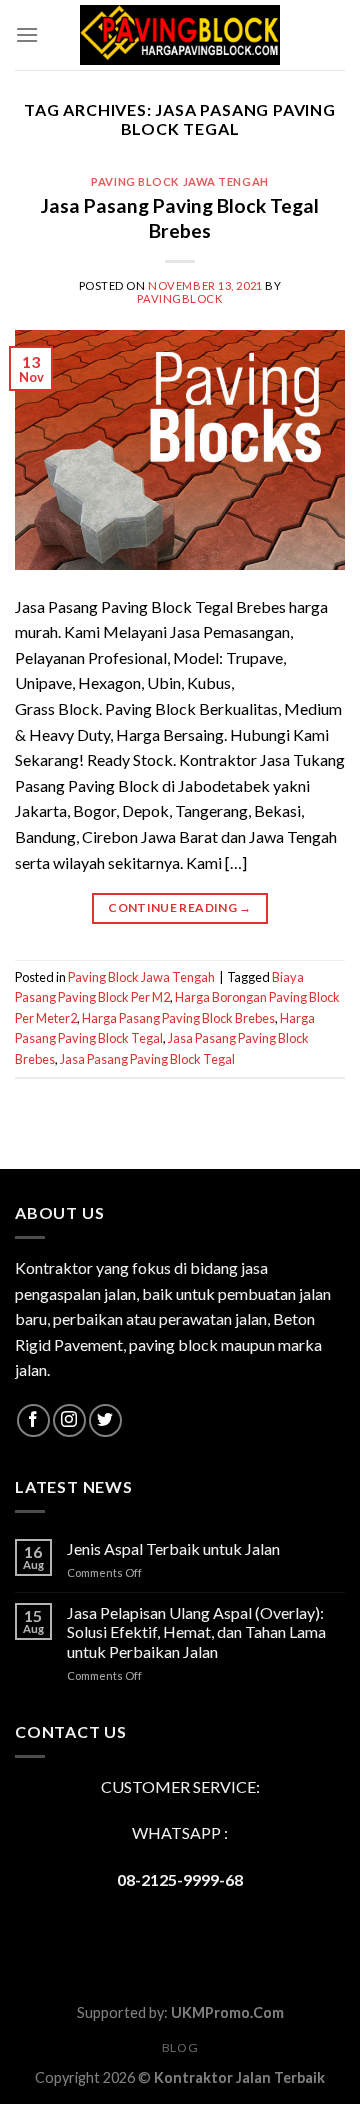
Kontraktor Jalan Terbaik (239, 2077)
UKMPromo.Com (227, 2012)
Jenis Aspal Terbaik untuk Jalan (173, 1548)
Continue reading (180, 907)
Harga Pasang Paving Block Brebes (178, 1018)
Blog (180, 2047)
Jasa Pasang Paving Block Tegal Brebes (180, 218)
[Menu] (27, 34)
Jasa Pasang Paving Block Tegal (147, 1059)
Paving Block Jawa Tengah (179, 181)
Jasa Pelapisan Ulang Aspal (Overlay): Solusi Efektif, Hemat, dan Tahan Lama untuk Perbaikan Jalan (196, 1631)
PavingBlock (179, 298)
